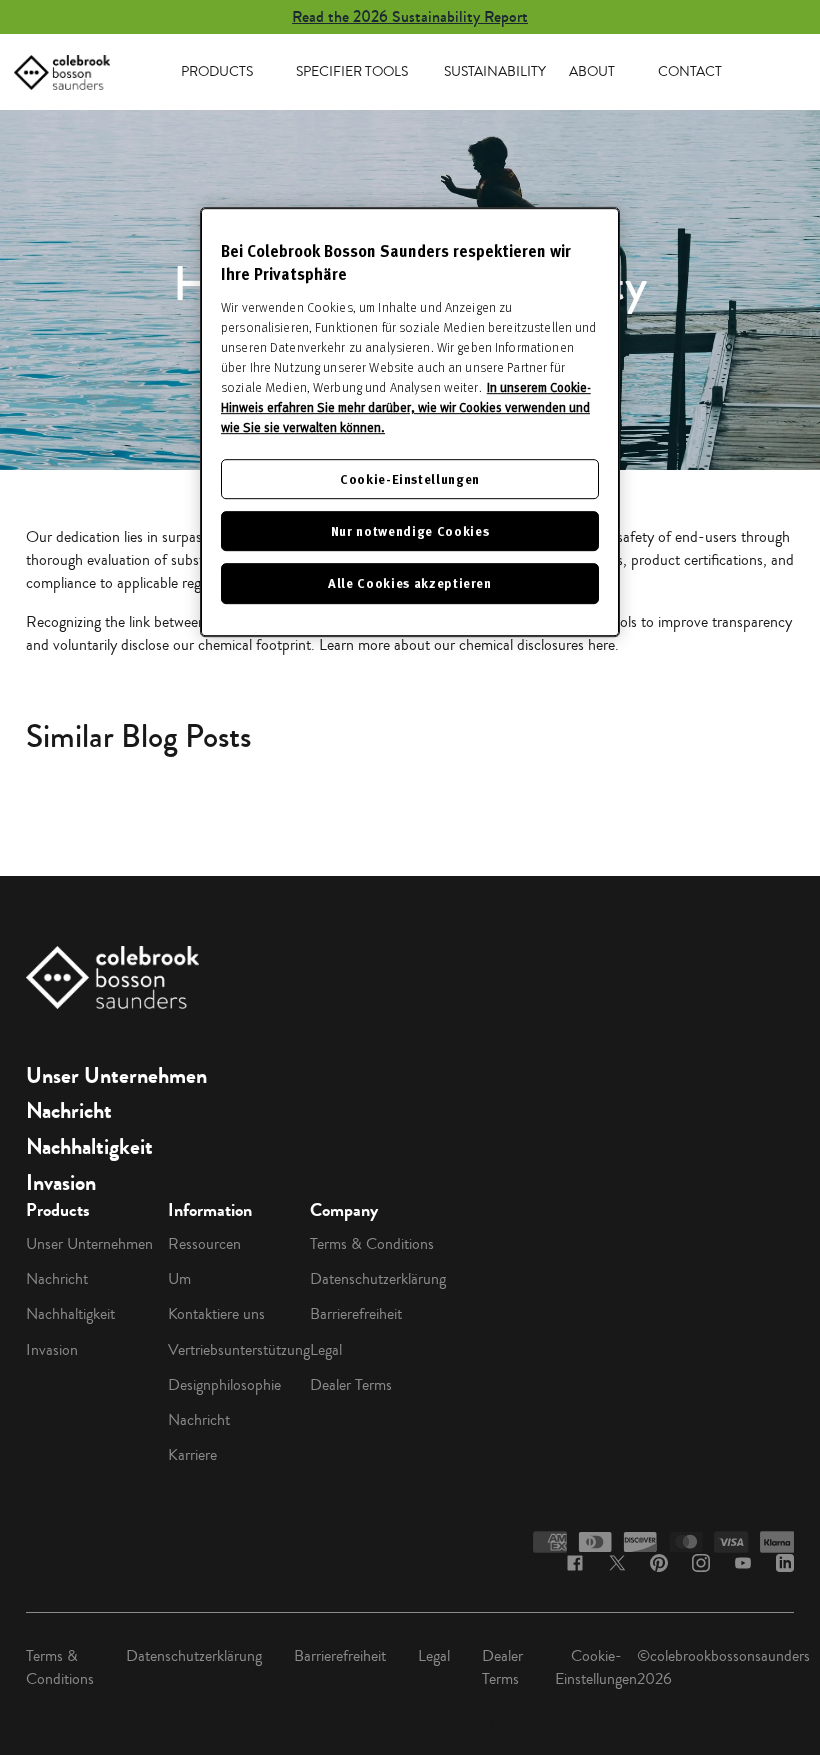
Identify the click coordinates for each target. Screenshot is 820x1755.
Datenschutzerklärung (378, 1279)
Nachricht (69, 1111)
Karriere (192, 1455)
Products (217, 72)
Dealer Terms (351, 1385)
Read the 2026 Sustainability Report (410, 16)
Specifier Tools (352, 72)
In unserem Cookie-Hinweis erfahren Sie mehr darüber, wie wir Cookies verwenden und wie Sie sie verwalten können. (406, 407)
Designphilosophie (224, 1385)
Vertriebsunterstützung (239, 1350)
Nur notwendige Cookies (410, 530)
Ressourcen (204, 1244)
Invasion (61, 1183)
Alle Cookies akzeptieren (410, 583)
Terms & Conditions (372, 1244)
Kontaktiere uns (216, 1314)
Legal (326, 1350)
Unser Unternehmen (116, 1076)
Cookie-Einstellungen (596, 1667)
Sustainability (495, 72)
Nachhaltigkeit (89, 1147)
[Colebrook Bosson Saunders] (62, 72)
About (592, 72)
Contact (690, 72)
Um (179, 1279)
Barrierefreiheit (356, 1314)
